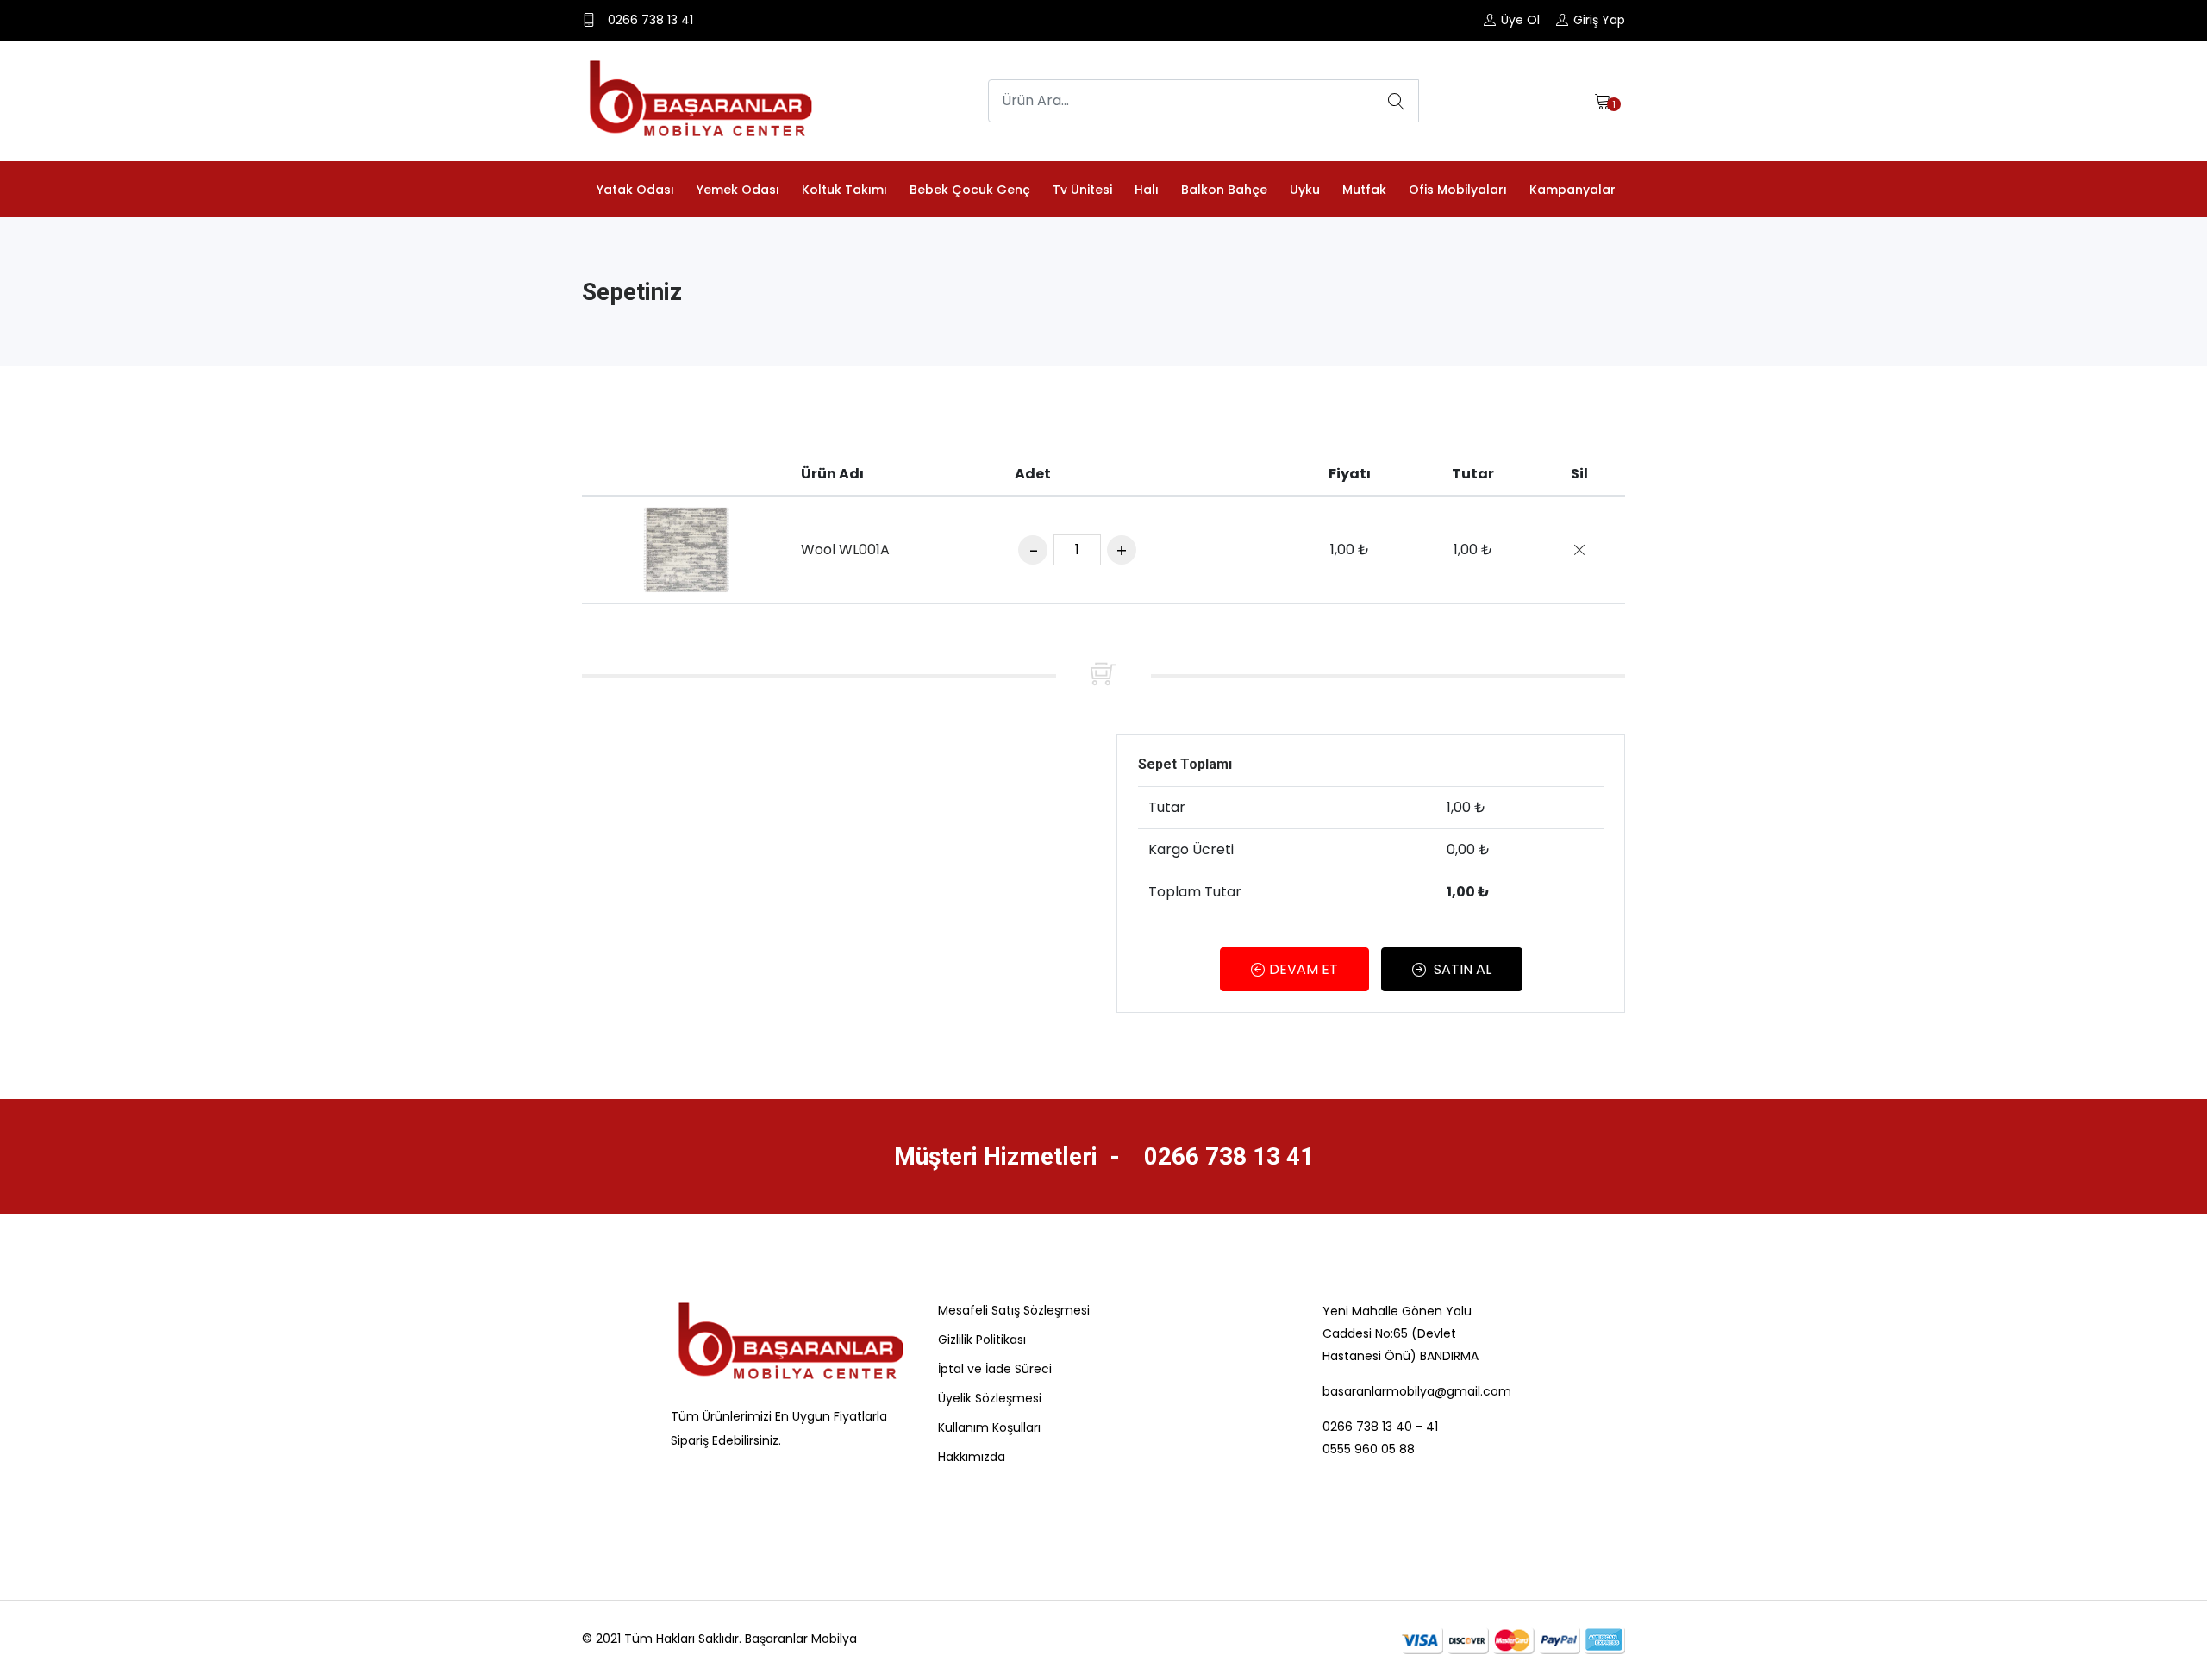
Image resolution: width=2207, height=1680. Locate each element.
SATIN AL (1461, 969)
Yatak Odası (635, 190)
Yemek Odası (738, 190)
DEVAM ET (1304, 969)
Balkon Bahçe (1224, 190)
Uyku (1305, 190)
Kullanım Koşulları (989, 1427)
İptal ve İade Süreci (995, 1369)
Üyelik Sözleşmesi (990, 1398)
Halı (1147, 190)
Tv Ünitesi (1082, 190)
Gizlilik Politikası (982, 1340)
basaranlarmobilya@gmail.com (1416, 1391)
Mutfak (1364, 190)
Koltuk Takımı (844, 190)
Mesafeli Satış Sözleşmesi (1014, 1310)
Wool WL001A (845, 550)
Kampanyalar (1572, 190)
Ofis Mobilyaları (1458, 190)
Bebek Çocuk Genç (970, 190)
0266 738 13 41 (1226, 1156)
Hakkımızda (972, 1457)
